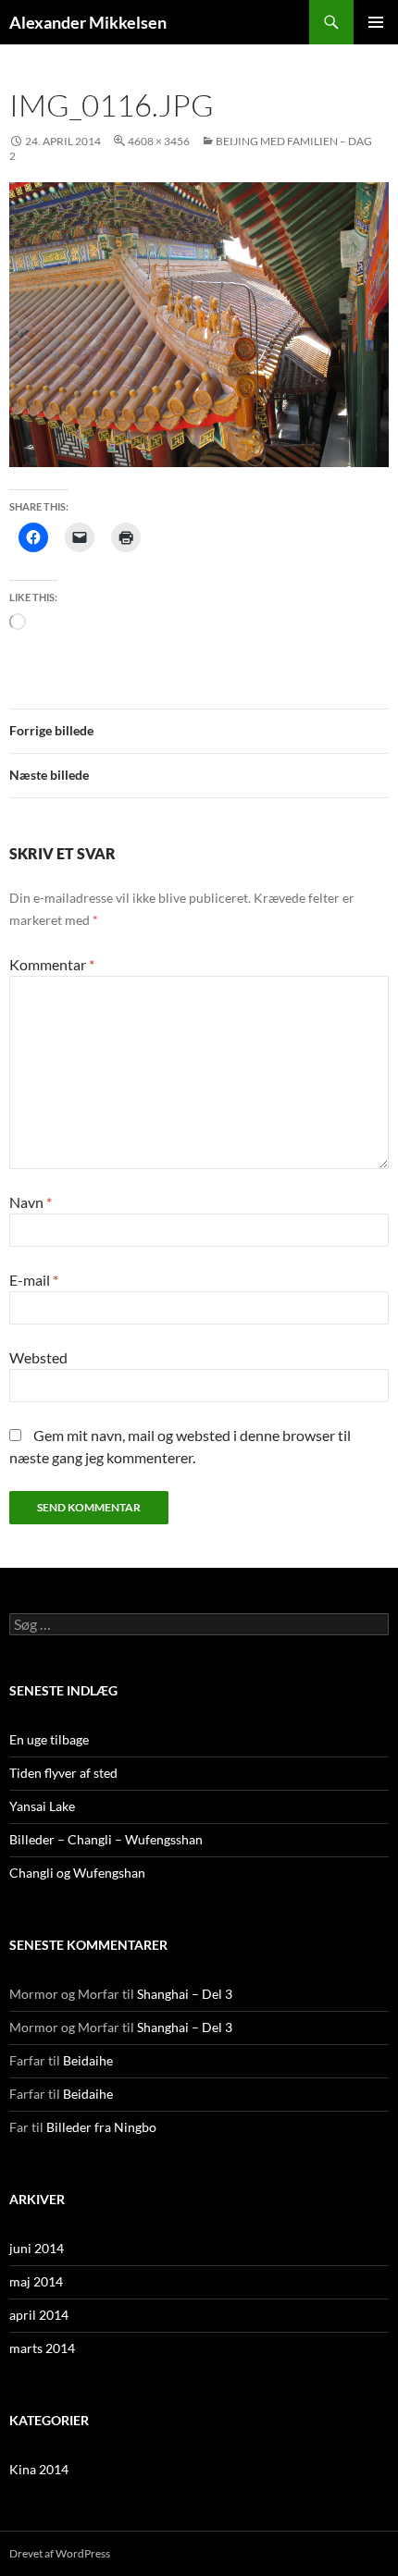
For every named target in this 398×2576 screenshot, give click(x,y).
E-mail (34, 1280)
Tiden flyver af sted (63, 1773)
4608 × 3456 (159, 141)
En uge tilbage (49, 1739)
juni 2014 (37, 2248)
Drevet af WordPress (60, 2553)
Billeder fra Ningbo (101, 2127)
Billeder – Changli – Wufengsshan (106, 1839)
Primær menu (376, 22)
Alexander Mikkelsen (88, 22)
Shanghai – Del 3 (185, 1994)
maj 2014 (36, 2281)
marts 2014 (42, 2348)
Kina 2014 (39, 2469)
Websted (38, 1357)
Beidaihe (88, 2060)
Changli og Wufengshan (77, 1873)
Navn (31, 1202)
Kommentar (52, 964)
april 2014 (39, 2315)
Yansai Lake (42, 1806)
